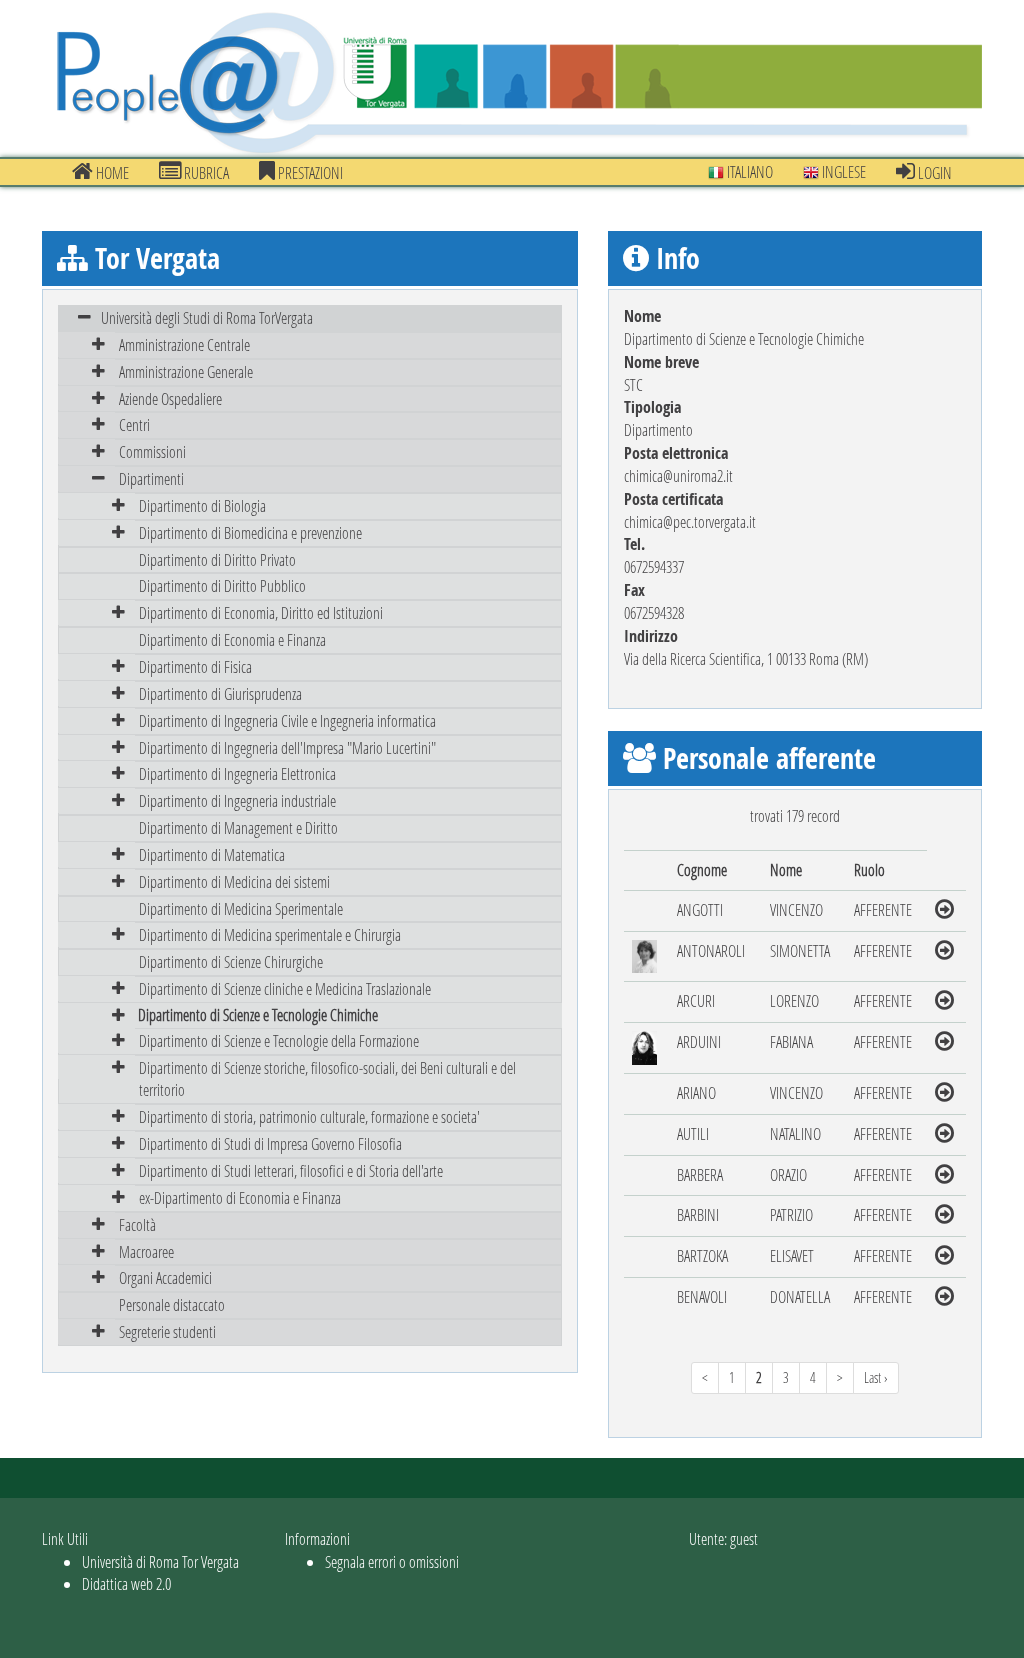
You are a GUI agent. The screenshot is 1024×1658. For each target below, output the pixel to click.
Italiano (748, 171)
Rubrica (205, 172)
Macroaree (146, 1251)
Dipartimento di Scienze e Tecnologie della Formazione (279, 1040)
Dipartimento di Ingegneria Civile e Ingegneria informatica (287, 720)
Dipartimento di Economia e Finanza (232, 639)
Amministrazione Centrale (184, 344)
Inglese (842, 171)
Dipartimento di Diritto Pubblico (222, 585)
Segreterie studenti (167, 1331)
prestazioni (309, 172)
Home (111, 172)
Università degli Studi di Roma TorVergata (207, 317)
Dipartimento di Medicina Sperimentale (241, 908)
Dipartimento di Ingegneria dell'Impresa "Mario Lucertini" (287, 747)
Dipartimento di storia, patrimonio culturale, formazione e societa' (309, 1116)
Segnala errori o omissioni (392, 1561)
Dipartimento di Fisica (195, 666)
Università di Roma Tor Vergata (160, 1561)
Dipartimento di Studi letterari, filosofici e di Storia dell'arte (291, 1170)
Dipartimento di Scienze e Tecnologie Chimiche (258, 1014)
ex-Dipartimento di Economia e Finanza (240, 1197)
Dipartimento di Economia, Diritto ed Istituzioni (261, 612)
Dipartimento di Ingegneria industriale (237, 800)
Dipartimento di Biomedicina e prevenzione (250, 532)
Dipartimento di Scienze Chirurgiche (231, 961)
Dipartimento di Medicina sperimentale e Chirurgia (270, 934)
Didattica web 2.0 (126, 1583)
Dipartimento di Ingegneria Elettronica (237, 773)
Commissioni (152, 451)
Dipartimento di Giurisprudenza (220, 693)
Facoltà (137, 1224)
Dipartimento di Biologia (202, 505)
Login (933, 172)
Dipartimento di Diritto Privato (217, 559)
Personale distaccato (172, 1304)
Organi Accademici (165, 1277)
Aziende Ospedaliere (170, 398)
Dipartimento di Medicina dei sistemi (234, 881)
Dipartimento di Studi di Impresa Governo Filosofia (270, 1143)
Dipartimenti (151, 478)
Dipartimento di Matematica (212, 854)
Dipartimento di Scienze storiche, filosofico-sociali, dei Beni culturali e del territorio (327, 1079)
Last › (876, 1377)
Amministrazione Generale (186, 371)
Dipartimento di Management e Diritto (238, 827)
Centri (134, 424)
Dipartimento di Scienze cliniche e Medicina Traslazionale (285, 988)
